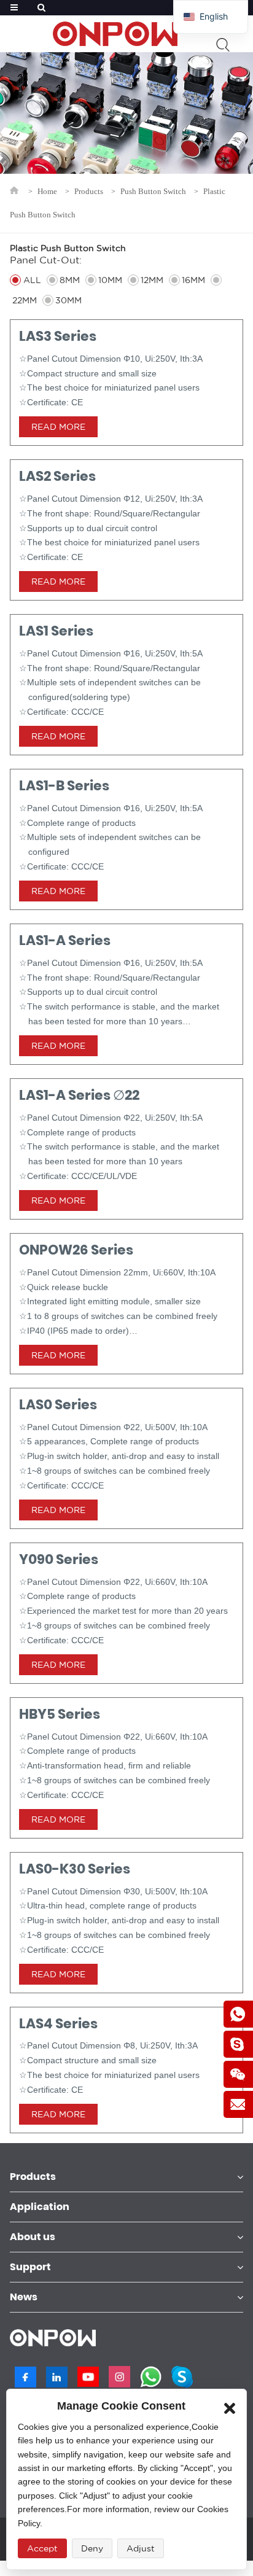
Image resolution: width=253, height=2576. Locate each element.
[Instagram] (119, 2377)
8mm (70, 280)
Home (47, 191)
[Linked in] (57, 2377)
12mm (152, 280)
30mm (68, 300)
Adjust (141, 2548)
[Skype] (182, 2377)
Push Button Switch (153, 191)
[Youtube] (88, 2377)
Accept (42, 2548)
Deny (92, 2548)
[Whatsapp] (151, 2377)
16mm (193, 280)
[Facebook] (25, 2377)
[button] (230, 2406)
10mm (110, 280)
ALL (32, 280)
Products (89, 191)
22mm (25, 300)
